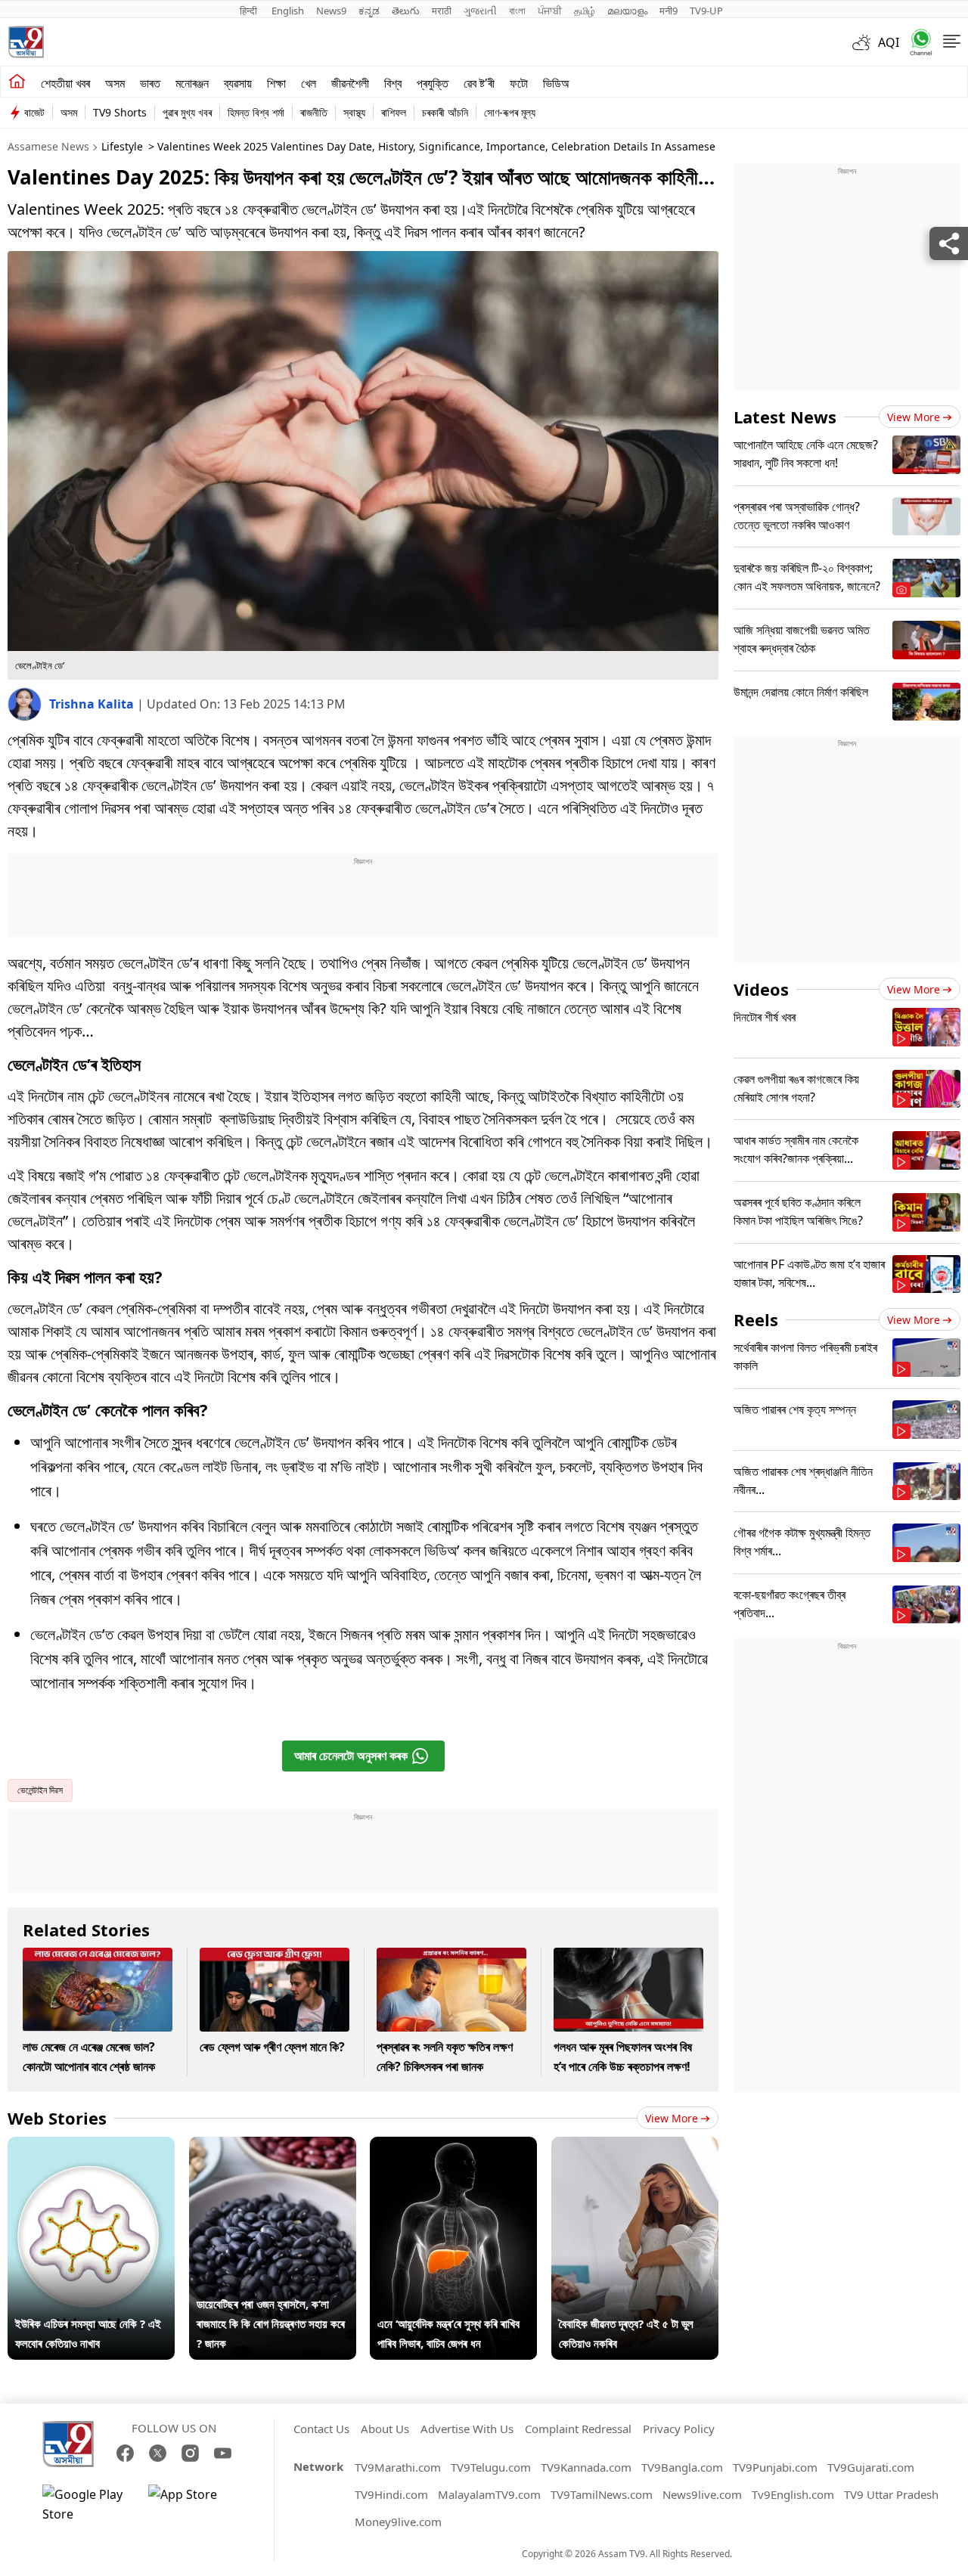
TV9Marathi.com (398, 2467)
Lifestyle (122, 146)
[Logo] (26, 42)
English (288, 11)
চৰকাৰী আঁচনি (445, 112)
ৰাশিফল (394, 112)
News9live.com (702, 2494)
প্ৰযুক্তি (433, 83)
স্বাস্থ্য (354, 112)
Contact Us (321, 2429)
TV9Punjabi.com (775, 2467)
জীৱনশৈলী (350, 83)
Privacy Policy (679, 2429)
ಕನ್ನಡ (369, 11)
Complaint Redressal (578, 2429)
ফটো (519, 83)
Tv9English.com (793, 2494)
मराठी (442, 11)
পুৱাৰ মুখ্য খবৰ (187, 112)
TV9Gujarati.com (871, 2467)
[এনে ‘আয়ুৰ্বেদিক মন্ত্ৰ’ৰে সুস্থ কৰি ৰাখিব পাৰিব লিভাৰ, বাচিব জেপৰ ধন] (453, 2147)
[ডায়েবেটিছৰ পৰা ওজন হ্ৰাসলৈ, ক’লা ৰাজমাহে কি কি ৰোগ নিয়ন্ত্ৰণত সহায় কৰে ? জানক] (273, 2147)
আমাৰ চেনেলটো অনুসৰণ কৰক (351, 1756)
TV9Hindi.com (391, 2494)
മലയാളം (627, 11)
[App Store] (194, 2504)
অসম (115, 83)
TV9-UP (706, 11)
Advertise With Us (467, 2429)
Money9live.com (398, 2522)
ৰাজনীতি (314, 112)
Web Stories (57, 2118)
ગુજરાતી (480, 11)
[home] (17, 82)
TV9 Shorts (120, 112)
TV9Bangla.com (682, 2467)
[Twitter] (158, 2453)
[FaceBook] (125, 2453)
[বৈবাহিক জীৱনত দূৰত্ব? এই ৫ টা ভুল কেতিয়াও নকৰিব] (635, 2147)
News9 (331, 11)
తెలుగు (406, 11)
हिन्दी (250, 11)
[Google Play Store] (88, 2504)
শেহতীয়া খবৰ (65, 83)
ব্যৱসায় (238, 83)
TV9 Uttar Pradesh (891, 2494)
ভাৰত (150, 83)
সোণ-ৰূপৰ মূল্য (510, 112)
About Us (385, 2429)
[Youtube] (223, 2453)
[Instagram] (190, 2453)
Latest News (785, 417)
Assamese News (48, 146)
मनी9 (669, 11)
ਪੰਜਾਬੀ (550, 11)
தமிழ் (585, 11)
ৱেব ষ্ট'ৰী (479, 83)
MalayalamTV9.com (489, 2494)
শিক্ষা (276, 83)
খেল (309, 83)
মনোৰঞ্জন (192, 83)
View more (672, 2118)
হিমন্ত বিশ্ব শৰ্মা (256, 112)
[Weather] (865, 42)
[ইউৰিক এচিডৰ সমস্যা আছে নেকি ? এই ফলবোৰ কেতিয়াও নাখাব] (91, 2147)
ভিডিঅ (556, 83)
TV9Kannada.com (586, 2467)
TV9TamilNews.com (602, 2494)
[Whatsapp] (916, 42)
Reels (756, 1319)
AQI (889, 42)
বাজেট (34, 112)
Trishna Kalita (93, 704)
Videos (761, 989)
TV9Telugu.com (491, 2467)
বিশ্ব (393, 83)
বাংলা (517, 11)
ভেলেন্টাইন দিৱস (40, 1790)
